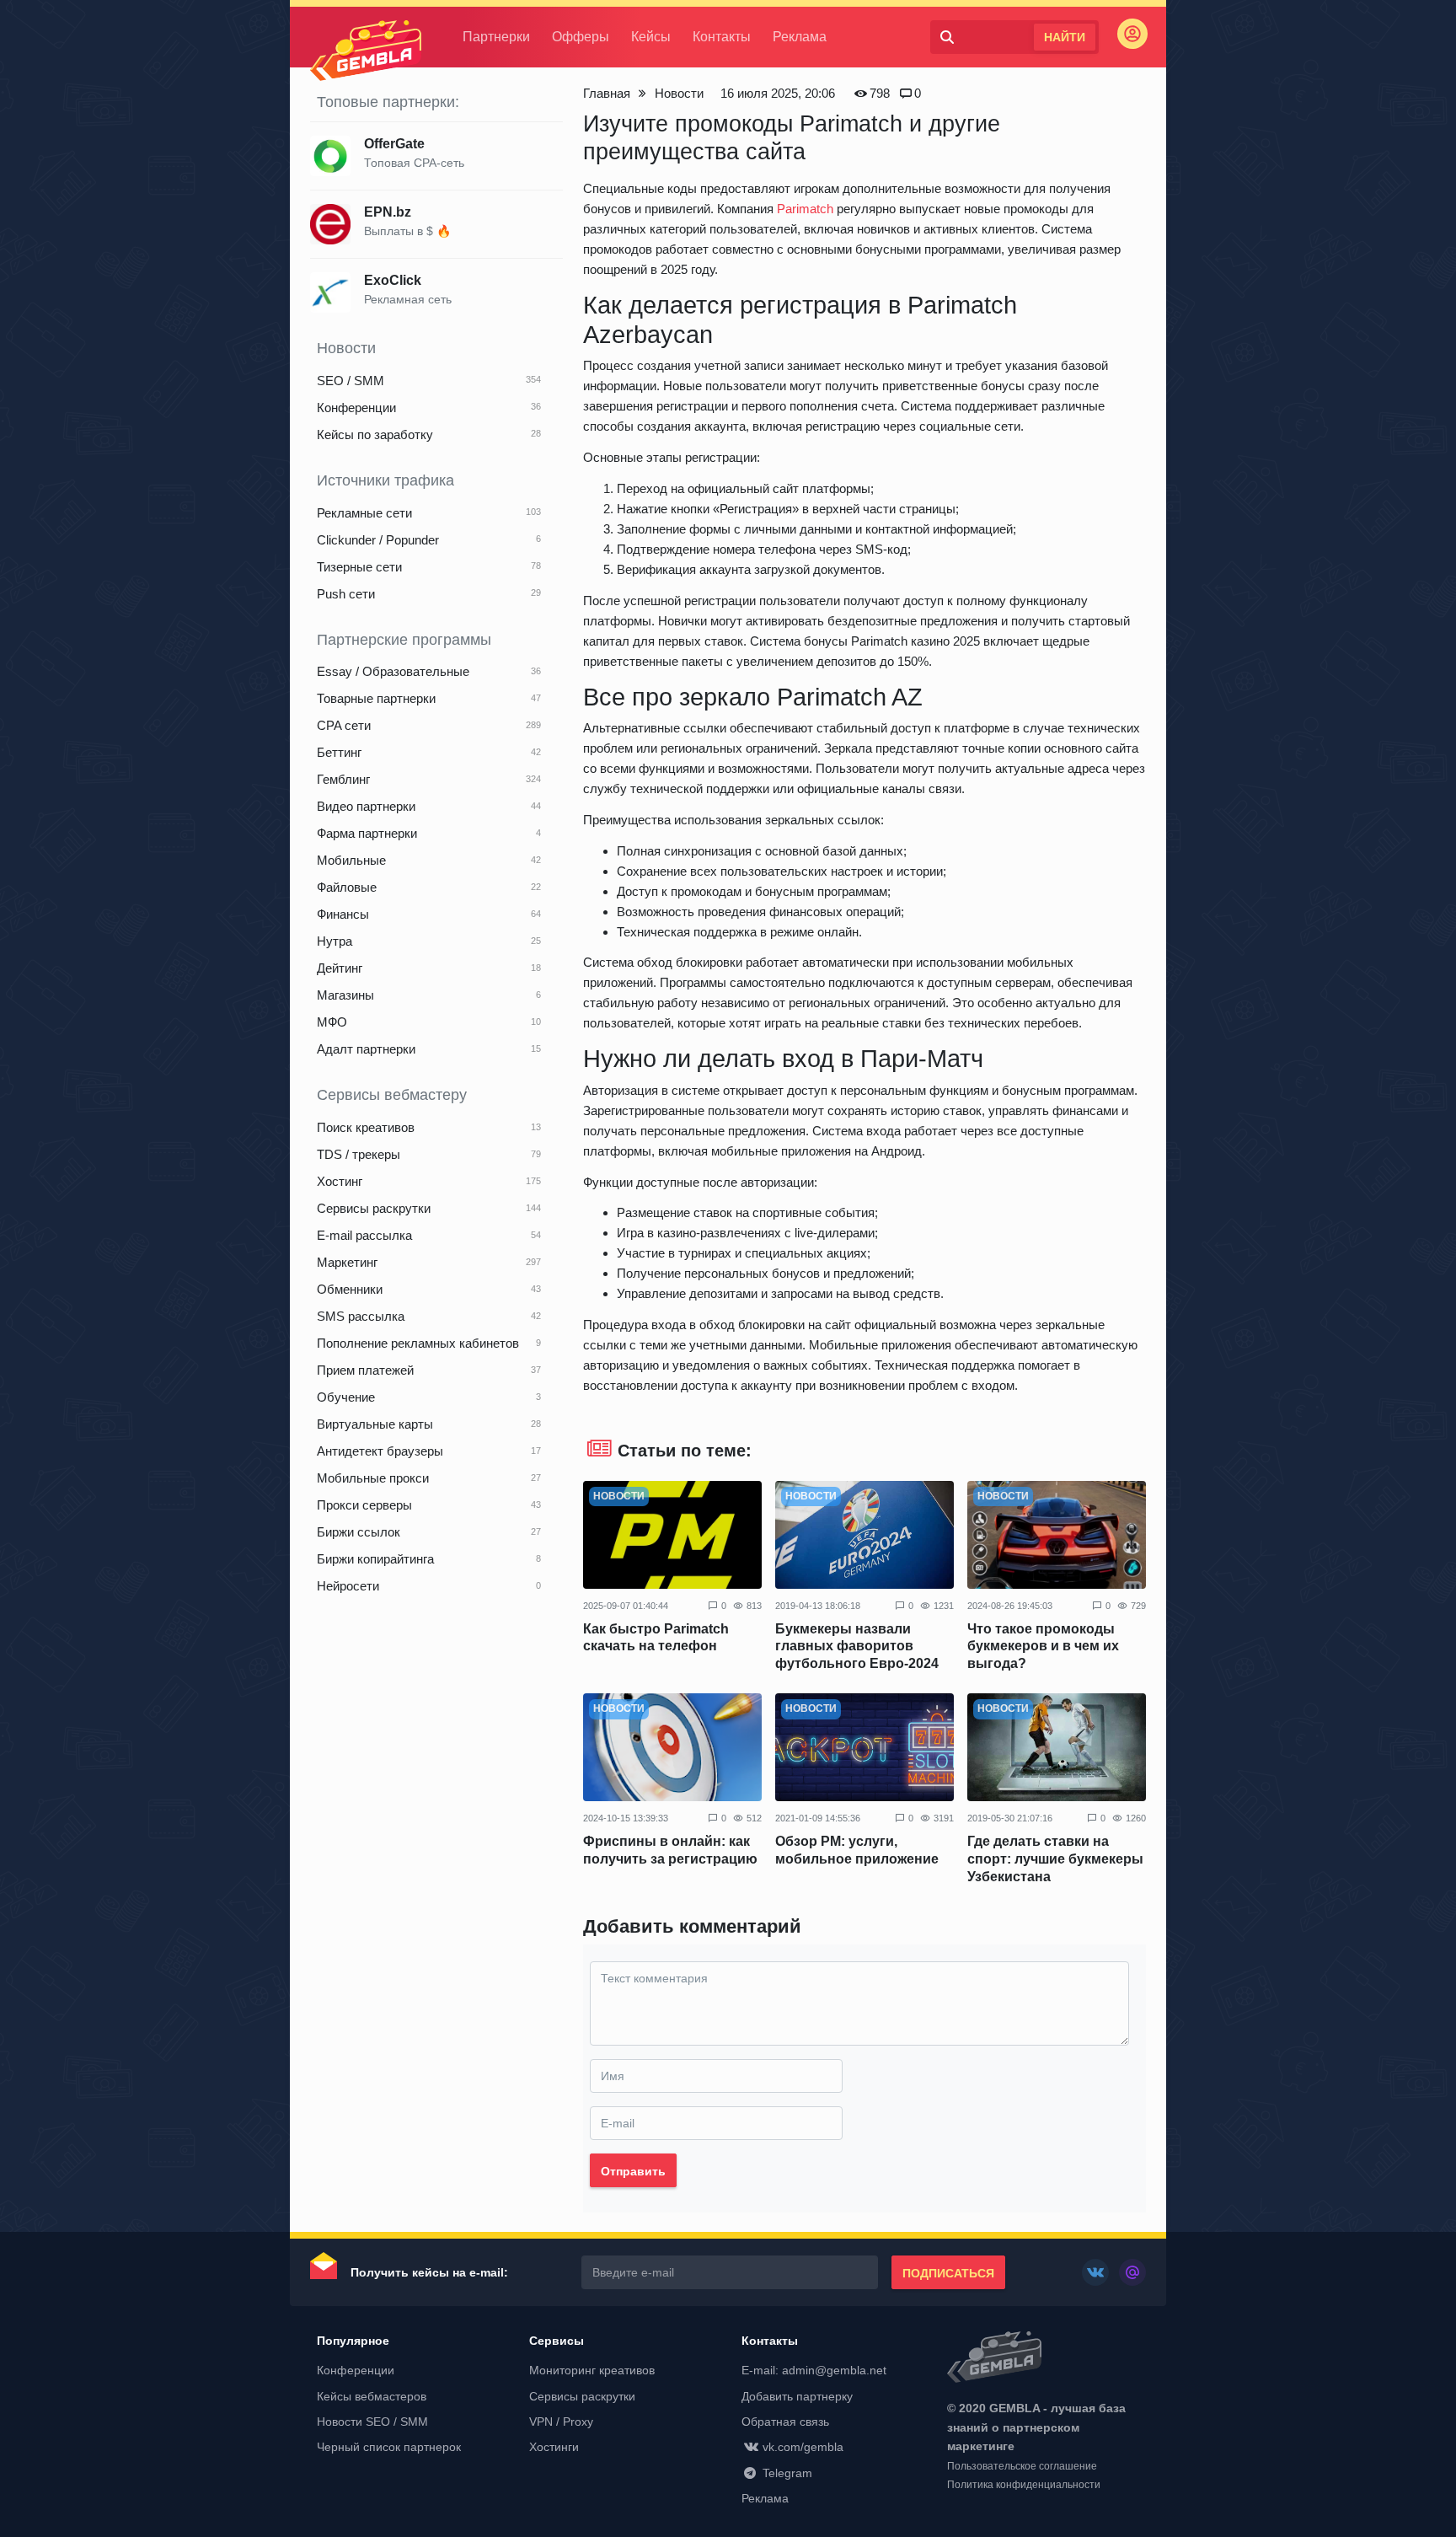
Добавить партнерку (797, 2396)
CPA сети (344, 725)
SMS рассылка (361, 1316)
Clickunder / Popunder (378, 540)
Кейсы (651, 37)
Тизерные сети (359, 567)
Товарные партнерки (376, 698)
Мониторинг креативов (592, 2370)
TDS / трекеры (359, 1154)
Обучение (346, 1397)
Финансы (343, 914)
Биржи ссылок (359, 1532)
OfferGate (394, 144)
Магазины (345, 995)
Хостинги (554, 2447)
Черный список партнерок (389, 2447)
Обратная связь (785, 2422)
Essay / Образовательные (393, 671)
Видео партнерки (366, 806)
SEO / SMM (351, 381)
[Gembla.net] (1046, 2358)
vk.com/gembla (803, 2447)
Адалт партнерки (366, 1049)
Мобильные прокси (373, 1478)
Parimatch (805, 209)
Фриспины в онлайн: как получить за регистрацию (670, 1850)
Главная (607, 93)
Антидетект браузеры (380, 1451)
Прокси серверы (364, 1505)
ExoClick (393, 280)
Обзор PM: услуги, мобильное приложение (857, 1850)
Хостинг (340, 1181)
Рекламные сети (364, 513)
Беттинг (339, 752)
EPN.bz (388, 212)
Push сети (346, 594)
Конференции (356, 408)
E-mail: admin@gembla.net (814, 2370)
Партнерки (496, 37)
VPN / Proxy (561, 2422)
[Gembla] (366, 51)
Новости (679, 93)
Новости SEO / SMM (372, 2422)
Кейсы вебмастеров (372, 2396)
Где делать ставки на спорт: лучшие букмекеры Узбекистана (1055, 1859)
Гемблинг (343, 779)
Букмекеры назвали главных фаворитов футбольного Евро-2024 (857, 1647)
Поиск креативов (366, 1127)
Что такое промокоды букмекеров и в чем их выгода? (1043, 1647)
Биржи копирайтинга (375, 1559)
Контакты (722, 37)
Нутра (335, 941)
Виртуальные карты (375, 1424)
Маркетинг (347, 1262)
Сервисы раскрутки (374, 1208)
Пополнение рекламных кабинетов (418, 1343)
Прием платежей (365, 1370)
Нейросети (348, 1586)
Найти (1065, 37)
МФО (332, 1022)
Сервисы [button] (557, 2341)
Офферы (581, 37)
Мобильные (351, 860)
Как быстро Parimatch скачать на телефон (656, 1638)
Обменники (350, 1289)
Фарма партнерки (367, 833)
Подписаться (948, 2273)
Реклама (800, 37)
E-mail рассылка (364, 1235)
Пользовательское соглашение (1022, 2466)
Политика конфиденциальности (1024, 2485)
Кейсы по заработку (375, 434)
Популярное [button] (353, 2341)
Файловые (347, 887)
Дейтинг (340, 968)
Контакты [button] (770, 2341)
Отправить (633, 2171)
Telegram (787, 2473)
